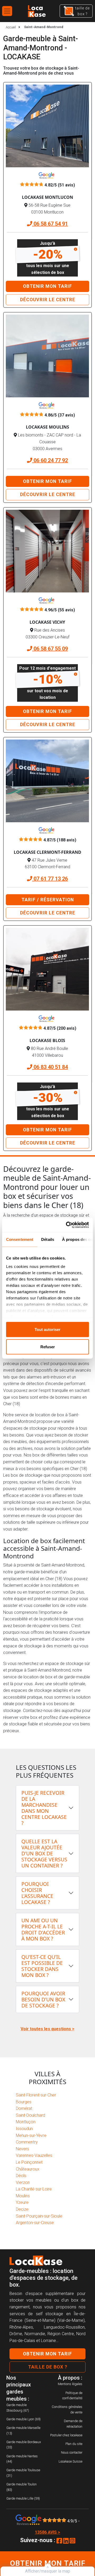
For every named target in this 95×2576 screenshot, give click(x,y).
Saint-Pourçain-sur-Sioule (39, 2216)
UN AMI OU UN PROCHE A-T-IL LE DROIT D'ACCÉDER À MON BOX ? (43, 1929)
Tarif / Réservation (48, 900)
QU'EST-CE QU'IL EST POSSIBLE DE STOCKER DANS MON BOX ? (42, 1966)
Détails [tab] (48, 1239)
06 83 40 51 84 (50, 1067)
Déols (21, 2176)
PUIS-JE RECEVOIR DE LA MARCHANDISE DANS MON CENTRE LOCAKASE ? (44, 1808)
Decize (22, 2209)
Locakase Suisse (70, 2461)
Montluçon (26, 2122)
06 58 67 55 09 (50, 649)
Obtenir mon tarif (47, 286)
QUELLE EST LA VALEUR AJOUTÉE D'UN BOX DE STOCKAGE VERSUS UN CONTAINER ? (44, 1853)
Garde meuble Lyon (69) (23, 2419)
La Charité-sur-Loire (34, 2189)
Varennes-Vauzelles (34, 2155)
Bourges (24, 2102)
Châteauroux (28, 2169)
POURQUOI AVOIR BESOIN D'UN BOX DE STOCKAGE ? (43, 1999)
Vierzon (23, 2182)
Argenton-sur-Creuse (35, 2223)
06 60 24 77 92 (50, 460)
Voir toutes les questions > (47, 2029)
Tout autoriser (47, 1329)
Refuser (48, 1347)
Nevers (22, 2149)
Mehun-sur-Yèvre (31, 2135)
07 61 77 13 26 (50, 879)
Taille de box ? (48, 2367)
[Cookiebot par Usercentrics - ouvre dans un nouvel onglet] (67, 1225)
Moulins (23, 2196)
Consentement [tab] (20, 1239)
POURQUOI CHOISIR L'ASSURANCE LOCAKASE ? (37, 1893)
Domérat (24, 2108)
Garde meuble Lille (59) (23, 2498)
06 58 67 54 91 (50, 224)
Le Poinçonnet (29, 2162)
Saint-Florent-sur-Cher (36, 2095)
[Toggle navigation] (7, 11)
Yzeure (22, 2202)
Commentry (27, 2142)
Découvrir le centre (48, 300)
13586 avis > (47, 2532)
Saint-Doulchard (30, 2115)
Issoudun (24, 2129)
